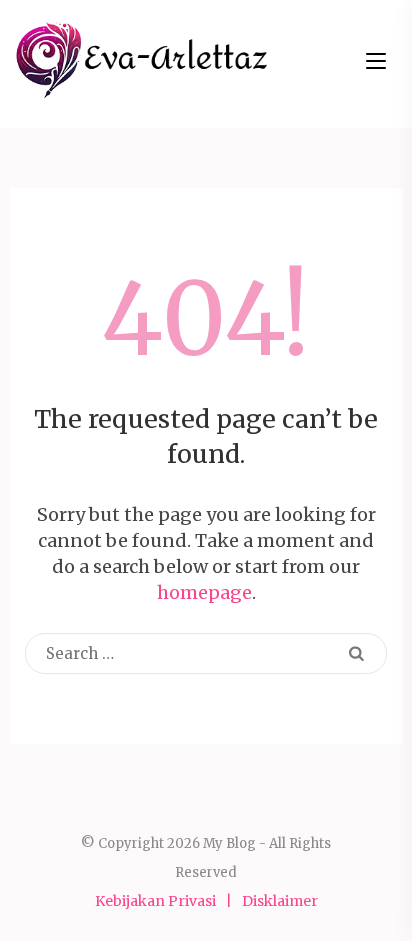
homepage (204, 592)
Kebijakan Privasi (155, 901)
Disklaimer (280, 901)
